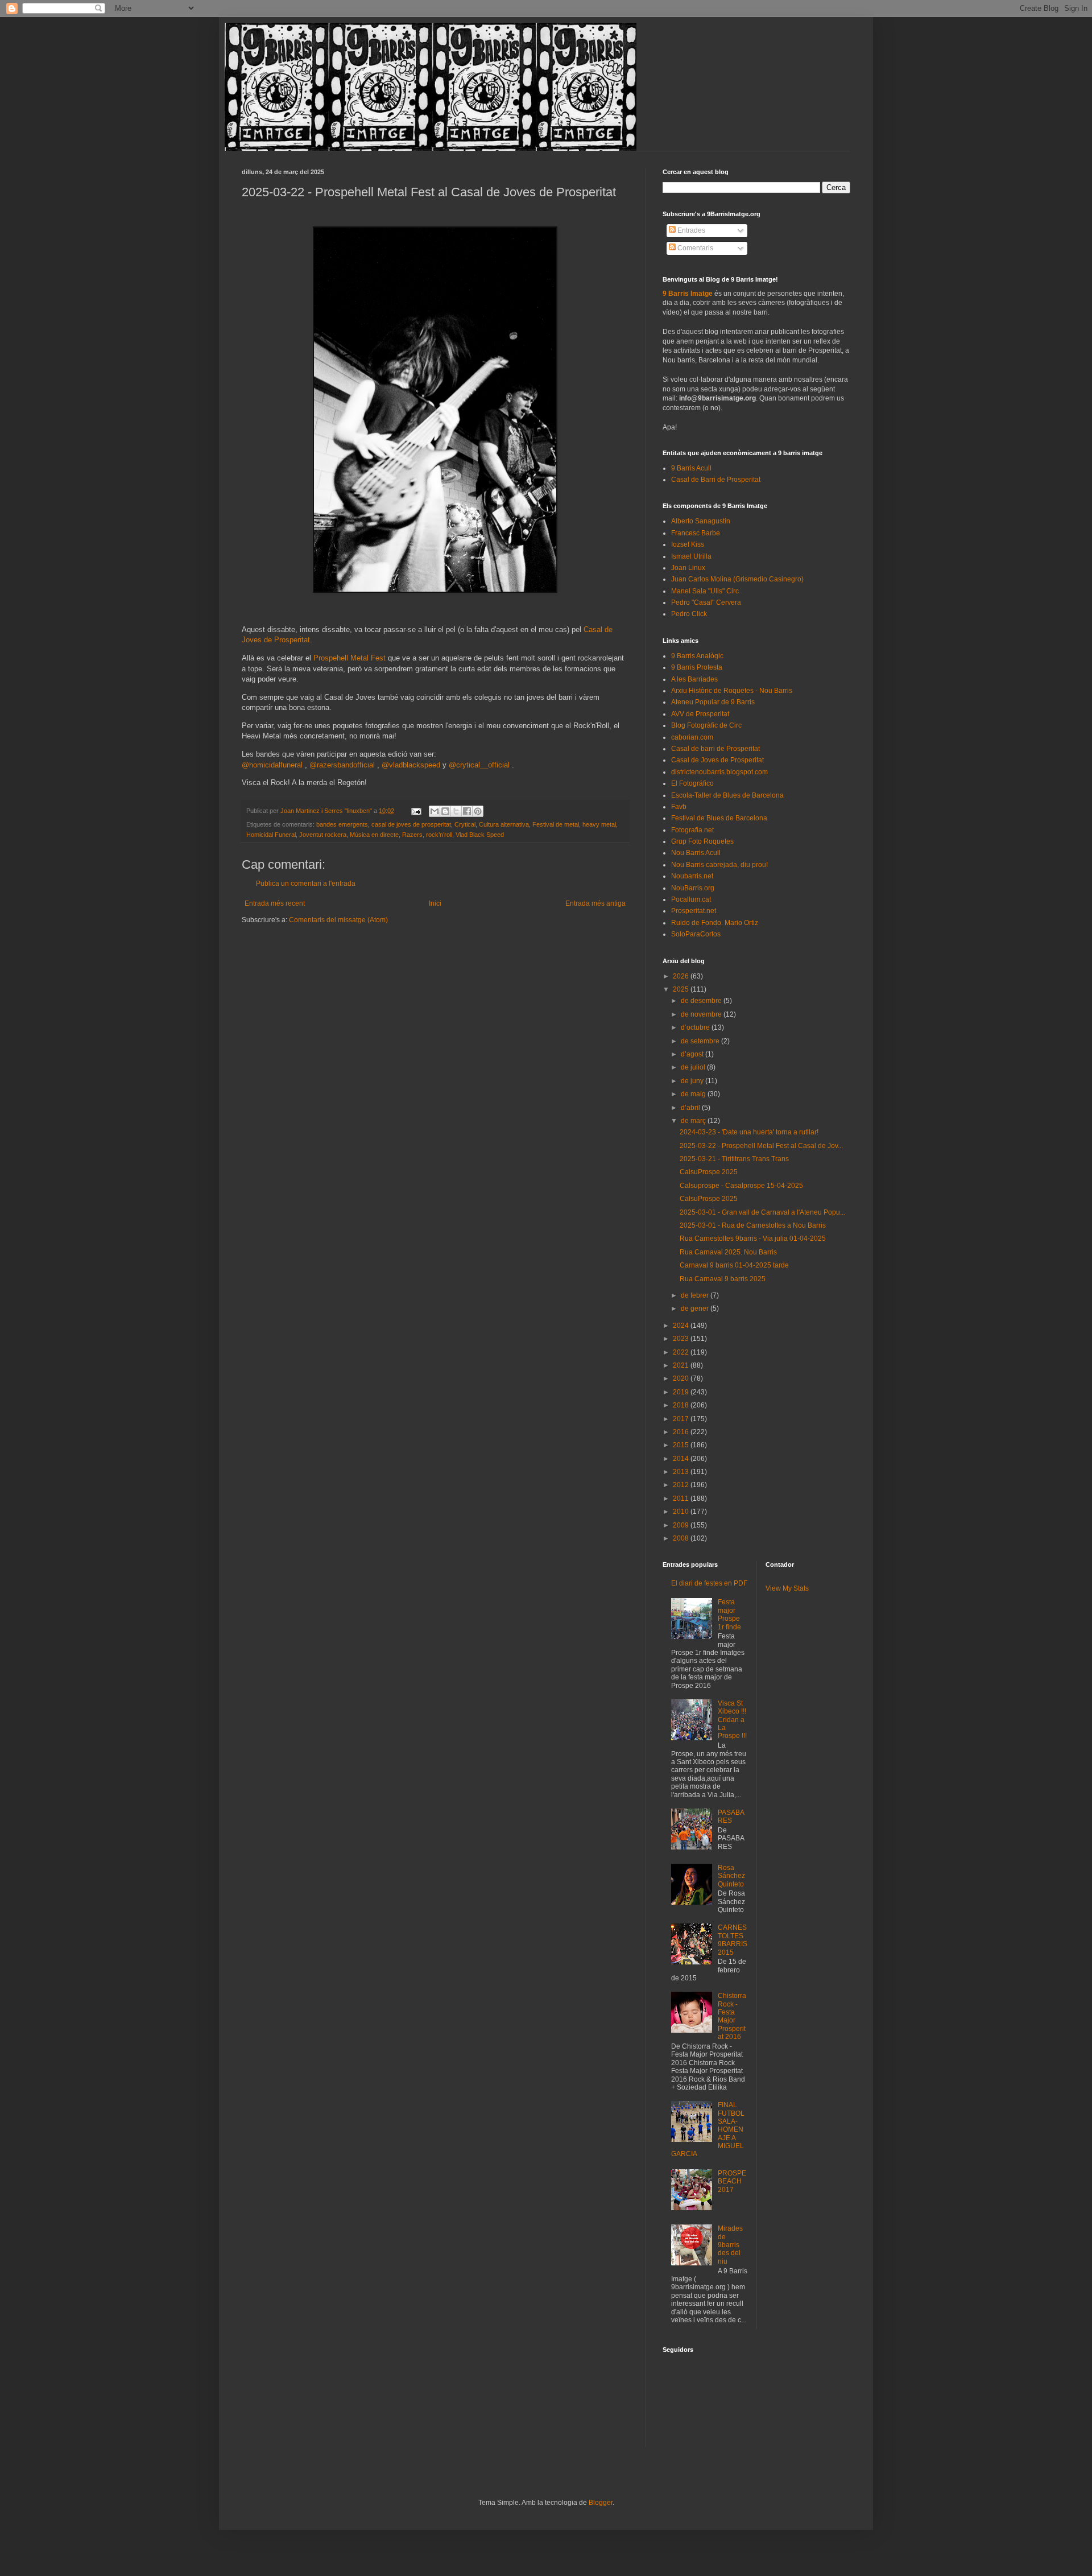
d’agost (693, 1054)
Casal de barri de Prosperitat (715, 749)
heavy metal (599, 824)
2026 (682, 976)
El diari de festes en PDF (709, 1583)
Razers (412, 835)
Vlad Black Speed (480, 835)
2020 (682, 1378)
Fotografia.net (692, 830)
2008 (682, 1538)
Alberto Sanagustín (701, 521)
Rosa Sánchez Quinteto (731, 1876)
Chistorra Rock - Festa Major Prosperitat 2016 (732, 2016)
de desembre (702, 1001)
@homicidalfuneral (272, 765)
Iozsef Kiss (688, 544)
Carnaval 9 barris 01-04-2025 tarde (734, 1265)
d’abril (691, 1108)
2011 (682, 1498)
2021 (682, 1365)
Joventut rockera (323, 835)
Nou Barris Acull (696, 853)
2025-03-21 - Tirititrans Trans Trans (734, 1159)
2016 (682, 1432)
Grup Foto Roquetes (702, 841)
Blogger (601, 2503)
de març (694, 1121)
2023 (682, 1339)
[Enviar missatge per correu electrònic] (416, 811)
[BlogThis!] (445, 811)
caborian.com (692, 737)
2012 (682, 1485)
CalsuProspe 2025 (709, 1172)
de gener (696, 1308)
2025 (682, 989)
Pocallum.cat (691, 899)
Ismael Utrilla (691, 556)
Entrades (690, 230)
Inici (435, 903)
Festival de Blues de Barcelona (719, 818)
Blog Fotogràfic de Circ (706, 725)
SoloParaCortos (696, 934)
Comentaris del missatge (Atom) (338, 920)
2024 (682, 1326)
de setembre (701, 1041)
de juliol (694, 1067)
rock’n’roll (439, 835)
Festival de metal (556, 824)
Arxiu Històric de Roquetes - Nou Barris (732, 691)
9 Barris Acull (691, 468)
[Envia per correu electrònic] (435, 811)
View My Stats (787, 1588)
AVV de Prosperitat (700, 714)
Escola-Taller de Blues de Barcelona (727, 795)
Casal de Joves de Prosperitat (717, 760)
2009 (682, 1525)
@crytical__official (479, 765)
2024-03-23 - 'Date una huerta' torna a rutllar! (749, 1132)
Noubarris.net (692, 876)
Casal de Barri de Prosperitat (716, 480)
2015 (682, 1445)
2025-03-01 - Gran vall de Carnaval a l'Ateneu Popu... (762, 1212)
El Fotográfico (692, 783)
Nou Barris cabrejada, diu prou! (719, 865)
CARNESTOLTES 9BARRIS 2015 (733, 1940)
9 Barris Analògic (697, 656)
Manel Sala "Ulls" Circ (705, 591)
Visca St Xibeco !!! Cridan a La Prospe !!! (732, 1720)
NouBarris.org (693, 888)
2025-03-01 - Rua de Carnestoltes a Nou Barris (753, 1225)
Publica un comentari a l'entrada (306, 884)
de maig (694, 1094)
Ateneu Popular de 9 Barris (713, 702)
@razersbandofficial (342, 765)
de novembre (702, 1014)
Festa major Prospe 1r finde (729, 1614)
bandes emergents (342, 824)
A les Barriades (694, 679)
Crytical (465, 824)
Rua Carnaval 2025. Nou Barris (728, 1252)
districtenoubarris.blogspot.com (719, 772)
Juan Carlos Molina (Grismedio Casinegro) (737, 579)
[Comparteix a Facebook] (467, 811)
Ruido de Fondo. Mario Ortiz (715, 923)
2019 (682, 1392)
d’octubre (696, 1027)
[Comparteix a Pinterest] (478, 811)
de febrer (696, 1295)
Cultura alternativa (504, 824)
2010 (682, 1512)
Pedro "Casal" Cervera (706, 602)
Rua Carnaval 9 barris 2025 (723, 1279)
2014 (682, 1459)
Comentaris (694, 248)
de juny (693, 1081)
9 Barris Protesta (697, 667)
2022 (682, 1352)
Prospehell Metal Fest (351, 658)
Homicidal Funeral (271, 835)
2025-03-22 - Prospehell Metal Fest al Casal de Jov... (761, 1146)
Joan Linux (688, 568)
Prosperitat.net (694, 911)
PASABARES (731, 1817)
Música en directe (374, 835)
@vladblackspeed (411, 765)
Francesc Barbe (696, 533)
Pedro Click (689, 614)
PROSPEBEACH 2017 (732, 2181)
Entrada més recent (275, 903)
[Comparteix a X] (456, 811)
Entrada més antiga (595, 903)
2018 (682, 1405)
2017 (682, 1419)
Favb (679, 807)
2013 (682, 1472)
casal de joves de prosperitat (411, 824)
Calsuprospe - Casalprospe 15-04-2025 (741, 1186)
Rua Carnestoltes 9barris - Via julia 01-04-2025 (753, 1239)
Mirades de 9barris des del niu (730, 2245)
